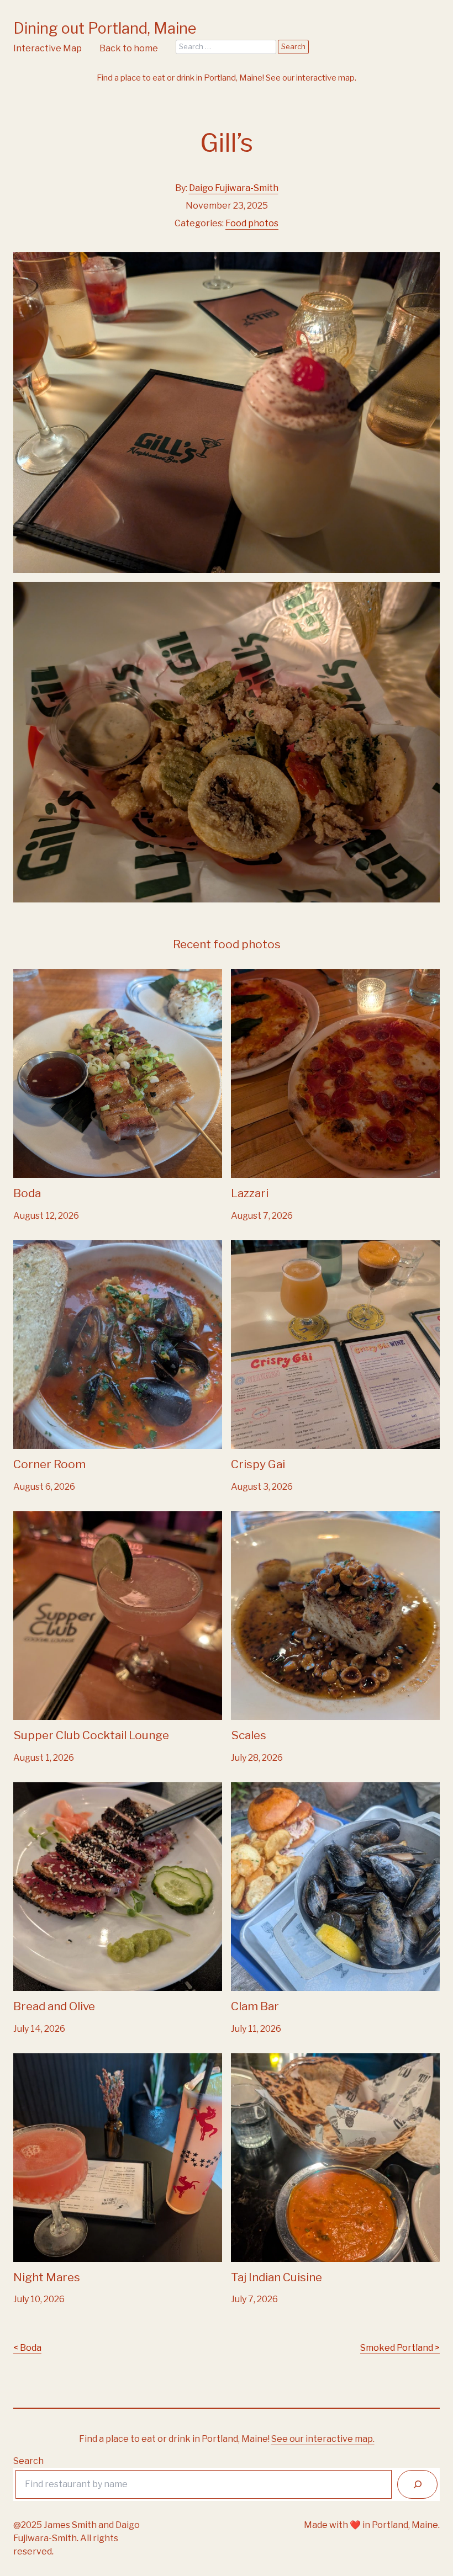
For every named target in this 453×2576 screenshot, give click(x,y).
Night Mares (40, 2060)
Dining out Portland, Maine (105, 28)
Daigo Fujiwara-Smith (234, 188)
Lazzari (246, 976)
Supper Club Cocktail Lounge (75, 1518)
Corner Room (41, 1247)
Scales (245, 1518)
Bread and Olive (46, 1789)
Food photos (252, 223)
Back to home (129, 48)
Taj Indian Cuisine (267, 2060)
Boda (24, 976)
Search (28, 2461)
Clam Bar (250, 1789)
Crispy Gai (252, 1247)
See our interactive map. (311, 78)
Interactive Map (48, 48)
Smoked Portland (397, 2348)
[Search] (417, 2484)
